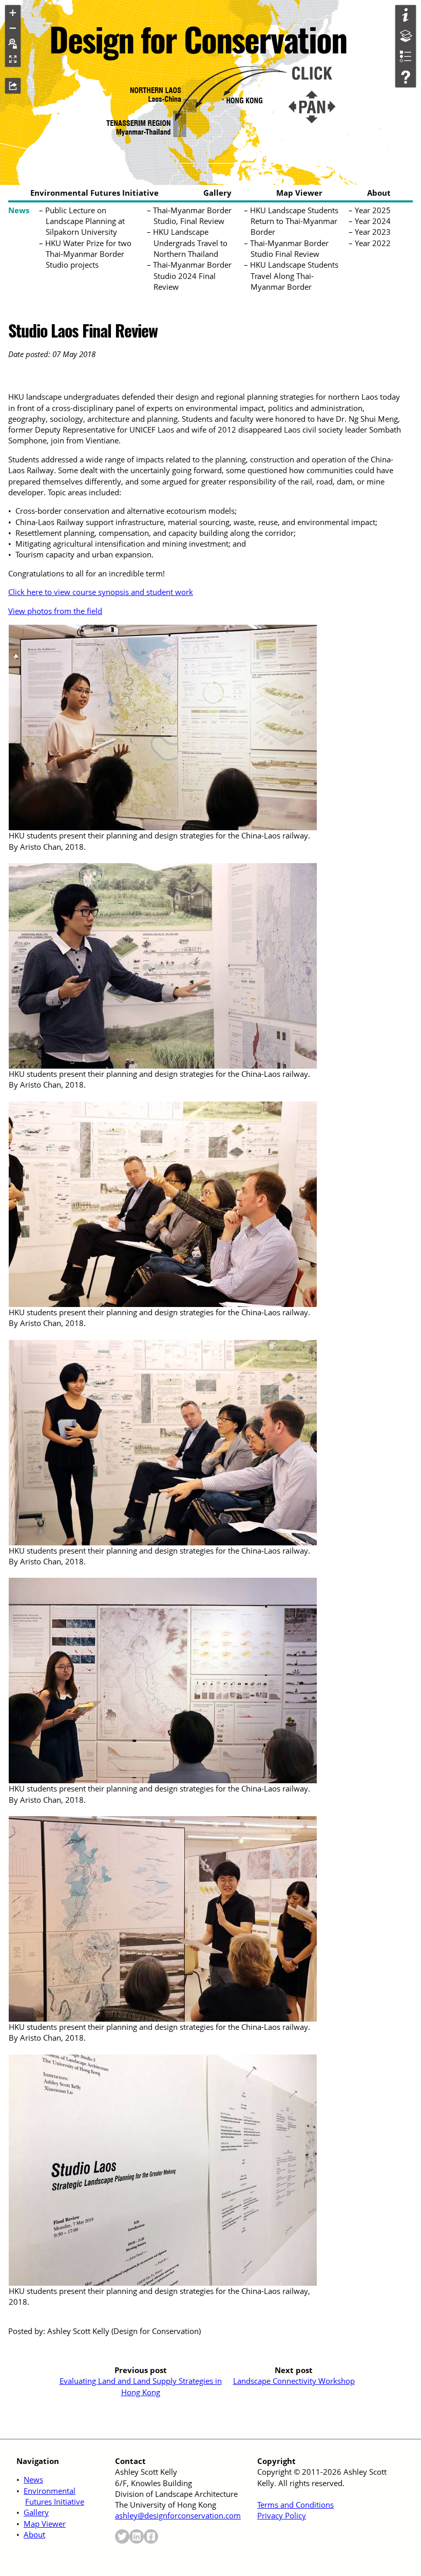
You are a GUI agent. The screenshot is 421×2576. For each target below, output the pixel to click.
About (379, 193)
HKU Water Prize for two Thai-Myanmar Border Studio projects (89, 254)
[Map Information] (406, 15)
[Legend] (406, 57)
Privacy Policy (282, 2515)
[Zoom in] (13, 13)
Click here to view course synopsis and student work (101, 592)
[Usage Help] (406, 77)
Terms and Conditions (295, 2505)
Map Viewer (299, 193)
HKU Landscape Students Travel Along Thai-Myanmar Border (294, 276)
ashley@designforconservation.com (178, 2515)
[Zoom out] (13, 28)
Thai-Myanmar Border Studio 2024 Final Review (193, 276)
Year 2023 (373, 232)
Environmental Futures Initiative (94, 193)
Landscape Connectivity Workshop (294, 2381)
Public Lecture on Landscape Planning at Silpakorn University (85, 221)
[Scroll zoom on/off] (13, 44)
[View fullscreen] (13, 59)
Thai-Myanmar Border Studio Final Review (290, 248)
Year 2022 (373, 243)
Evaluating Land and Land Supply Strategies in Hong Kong (141, 2386)
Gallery (217, 193)
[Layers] (406, 36)
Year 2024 (373, 221)
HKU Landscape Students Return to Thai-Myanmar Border (294, 221)
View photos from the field (55, 611)
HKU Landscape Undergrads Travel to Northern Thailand (190, 243)
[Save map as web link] (13, 86)
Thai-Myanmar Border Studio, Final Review (193, 216)
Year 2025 (373, 210)
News (19, 210)
